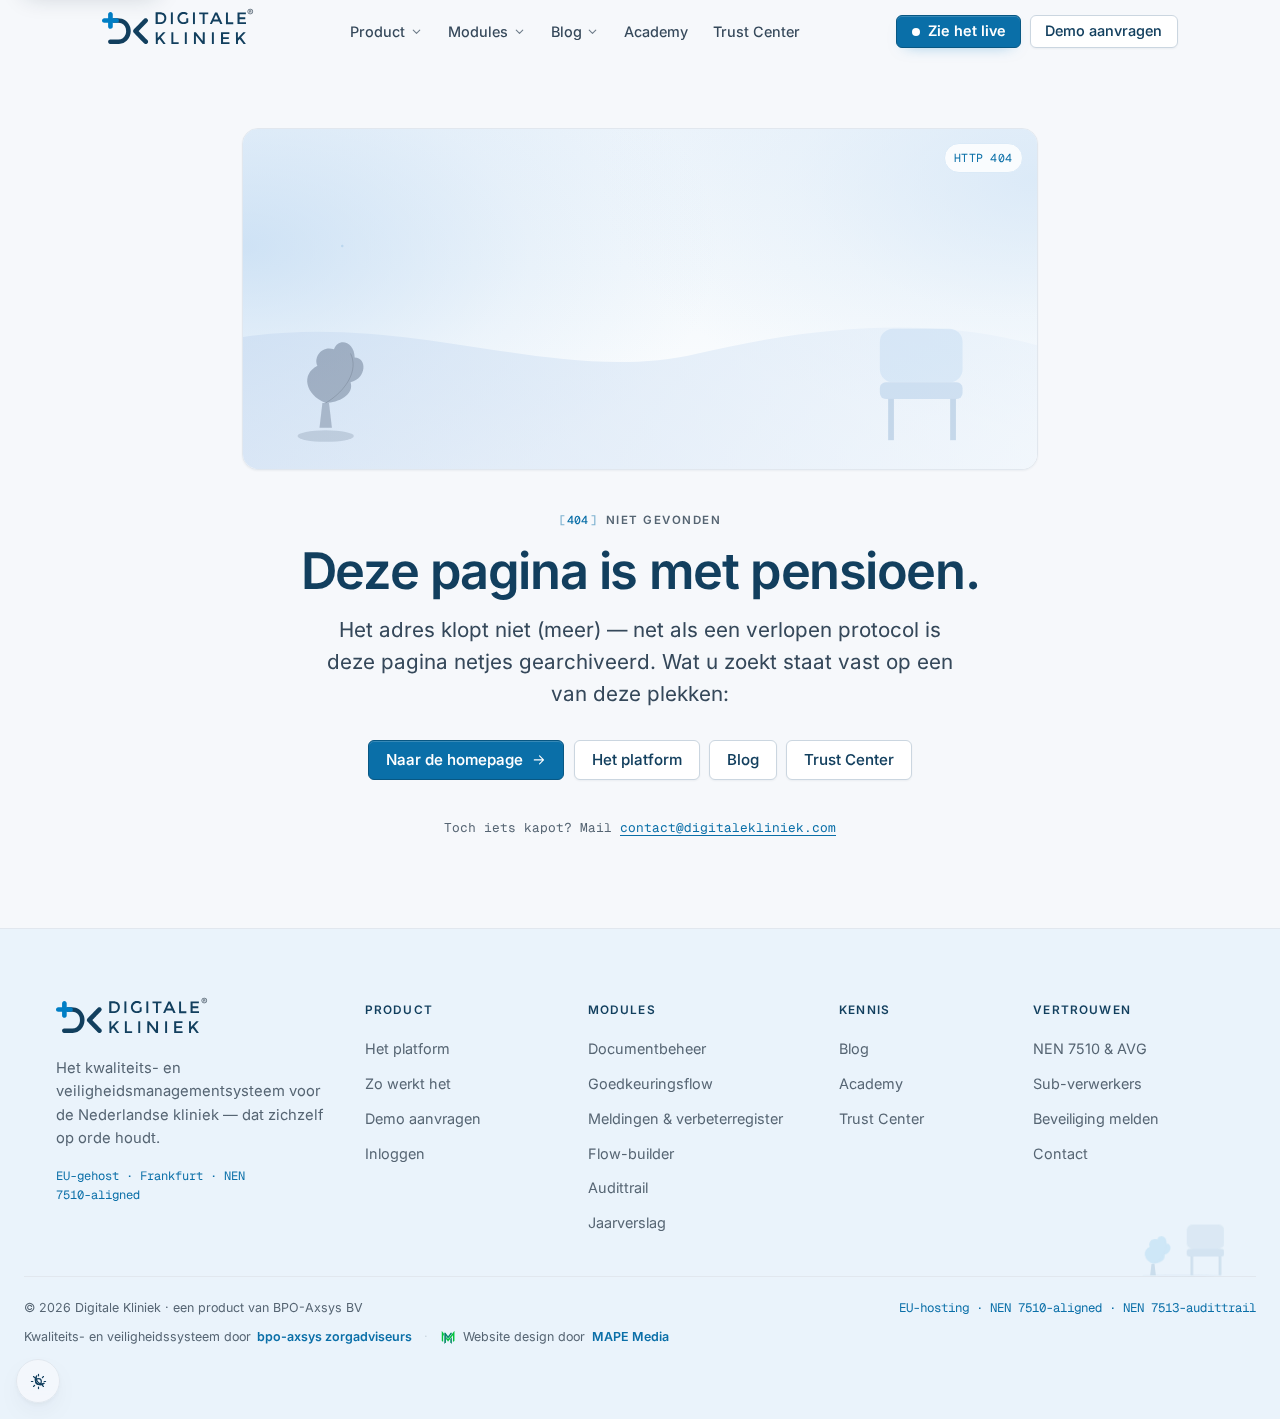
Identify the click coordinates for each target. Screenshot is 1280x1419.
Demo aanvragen (1103, 30)
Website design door (565, 1336)
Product (377, 31)
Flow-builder (631, 1153)
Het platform (637, 759)
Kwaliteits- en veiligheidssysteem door (218, 1336)
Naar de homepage (454, 759)
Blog (566, 31)
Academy (656, 31)
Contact (1060, 1153)
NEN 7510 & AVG (1090, 1048)
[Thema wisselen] (38, 1381)
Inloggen (395, 1153)
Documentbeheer (647, 1048)
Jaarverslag (627, 1222)
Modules (478, 31)
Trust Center (756, 31)
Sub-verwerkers (1087, 1083)
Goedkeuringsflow (650, 1083)
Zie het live (967, 30)
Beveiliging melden (1096, 1118)
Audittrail (618, 1187)
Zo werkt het (408, 1083)
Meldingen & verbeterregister (685, 1118)
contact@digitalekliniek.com (728, 827)
